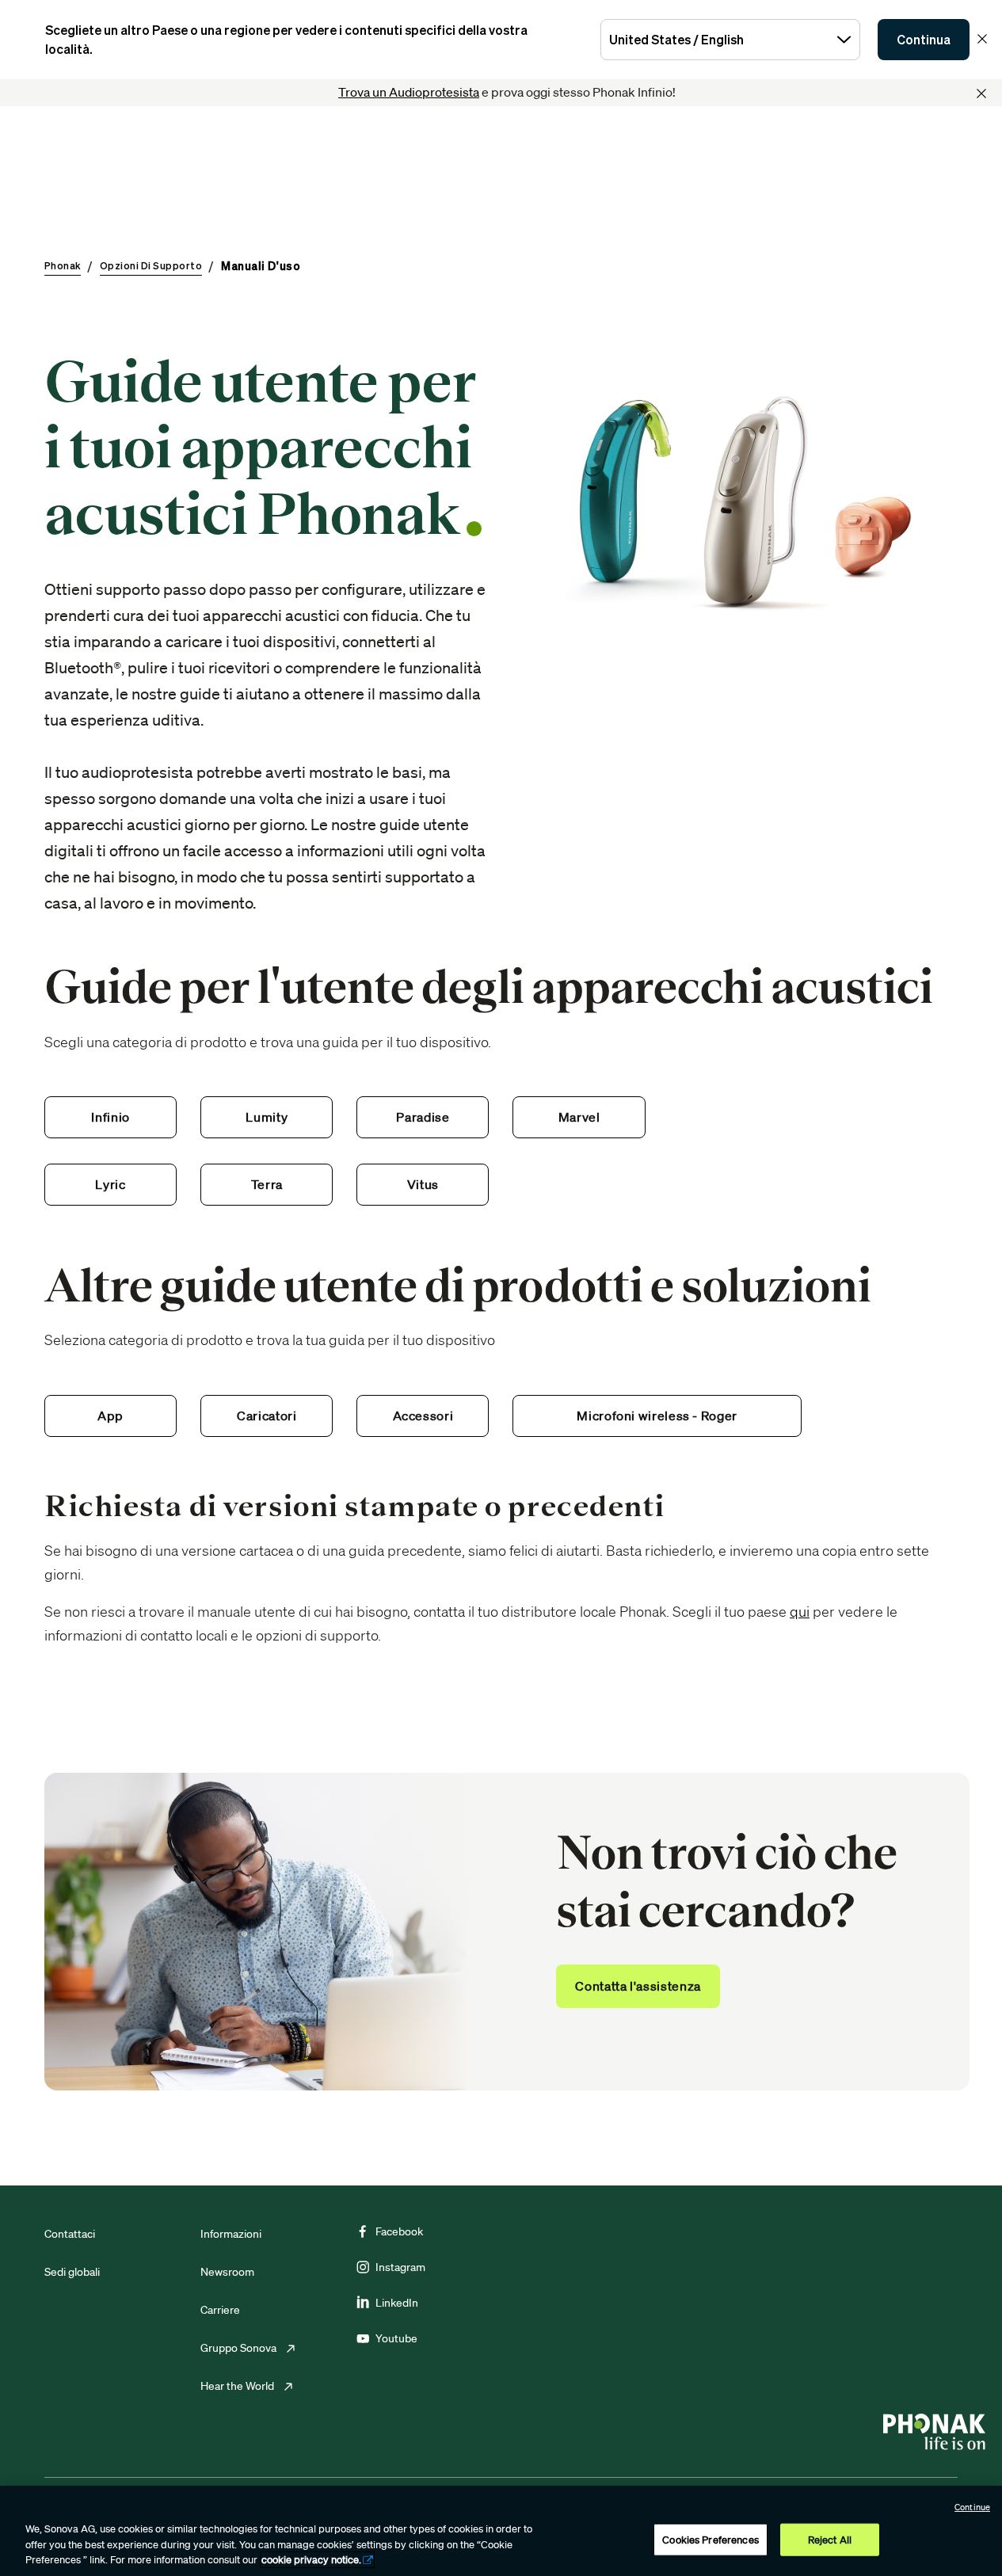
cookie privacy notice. (311, 2560)
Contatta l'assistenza (638, 1986)
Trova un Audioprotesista (409, 92)
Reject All (830, 2539)
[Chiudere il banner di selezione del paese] (982, 39)
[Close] (981, 93)
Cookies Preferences (710, 2539)
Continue (972, 2507)
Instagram (400, 2267)
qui (800, 1611)
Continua (924, 40)
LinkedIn (397, 2303)
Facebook (399, 2231)
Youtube (396, 2338)
